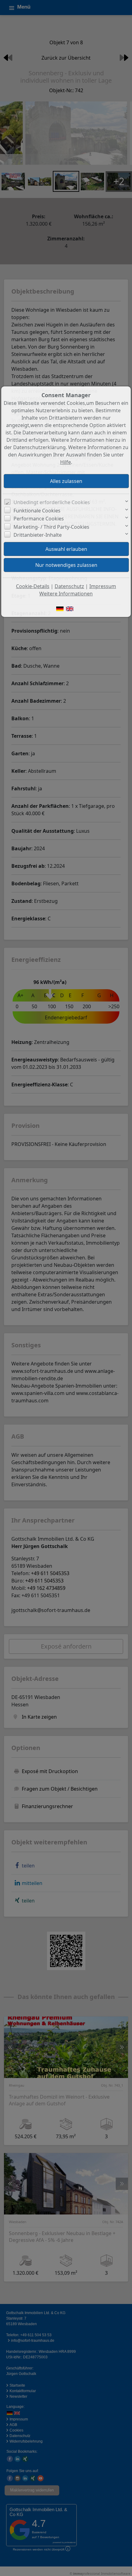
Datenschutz (69, 586)
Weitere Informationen (66, 594)
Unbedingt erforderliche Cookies (52, 502)
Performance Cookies (39, 519)
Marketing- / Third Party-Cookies (51, 527)
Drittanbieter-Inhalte (38, 535)
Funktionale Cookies (37, 511)
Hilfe (66, 462)
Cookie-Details (33, 586)
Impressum (103, 586)
